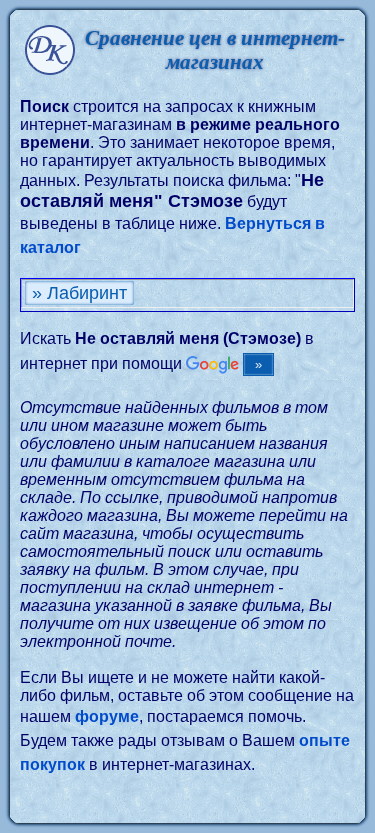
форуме (107, 716)
